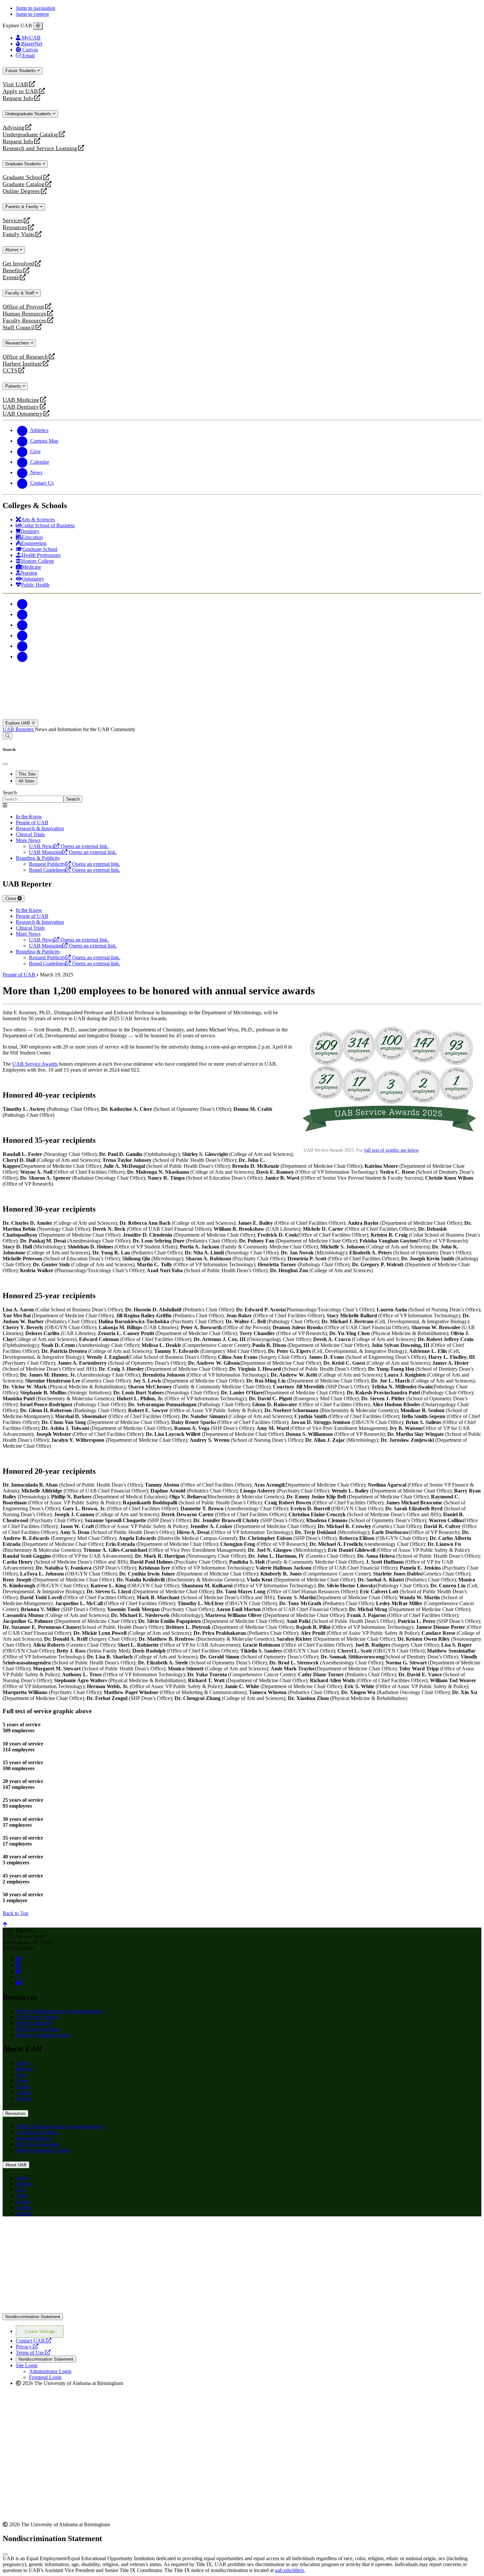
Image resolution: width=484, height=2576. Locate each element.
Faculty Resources (25, 321)
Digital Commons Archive (43, 2035)
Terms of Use (33, 2353)
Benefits (13, 271)
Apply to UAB (20, 91)
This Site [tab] (27, 774)
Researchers (18, 343)
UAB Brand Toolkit (37, 2017)
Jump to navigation (36, 8)
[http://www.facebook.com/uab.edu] (18, 1959)
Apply (22, 2063)
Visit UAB (15, 84)
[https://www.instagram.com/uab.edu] (18, 1971)
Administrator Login (50, 2371)
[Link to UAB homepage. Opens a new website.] (60, 2232)
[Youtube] (22, 635)
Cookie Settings (40, 2331)
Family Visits (19, 234)
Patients (14, 386)
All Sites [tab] (27, 781)
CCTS (12, 371)
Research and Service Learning (40, 148)
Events (12, 277)
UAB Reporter (19, 729)
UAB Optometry (23, 414)
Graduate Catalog (24, 184)
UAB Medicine (21, 400)
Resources (15, 227)
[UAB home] (242, 716)
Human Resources (24, 314)
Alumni (13, 250)
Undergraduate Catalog (30, 135)
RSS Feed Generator (37, 2029)
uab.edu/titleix (290, 2570)
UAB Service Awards (35, 1064)
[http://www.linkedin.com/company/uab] (18, 1965)
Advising (13, 128)
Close (11, 899)
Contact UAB (34, 2341)
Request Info (18, 98)
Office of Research (25, 357)
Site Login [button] (27, 2365)
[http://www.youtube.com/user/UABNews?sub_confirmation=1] (19, 1983)
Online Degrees (21, 191)
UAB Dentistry (21, 407)
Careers (24, 2092)
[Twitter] (22, 614)
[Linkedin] (22, 657)
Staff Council (19, 328)
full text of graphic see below (391, 1150)
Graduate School (23, 177)
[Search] (7, 736)
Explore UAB (18, 723)
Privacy (27, 2347)
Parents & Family (23, 207)
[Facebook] (22, 604)
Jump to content (32, 14)
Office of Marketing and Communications (59, 2011)
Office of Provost (23, 307)
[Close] (38, 26)
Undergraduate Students (29, 114)
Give (21, 2075)
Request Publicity (34, 2023)
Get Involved (18, 264)
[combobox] (33, 799)
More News (28, 840)
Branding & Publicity (38, 858)
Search (10, 793)
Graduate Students (24, 164)
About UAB (16, 2165)
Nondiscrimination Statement (33, 2317)
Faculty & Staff (20, 293)
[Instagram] (22, 625)
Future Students (21, 71)
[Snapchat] (22, 646)
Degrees (24, 2069)
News (22, 2081)
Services (13, 220)
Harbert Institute (22, 364)
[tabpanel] (242, 796)
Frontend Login (45, 2377)
